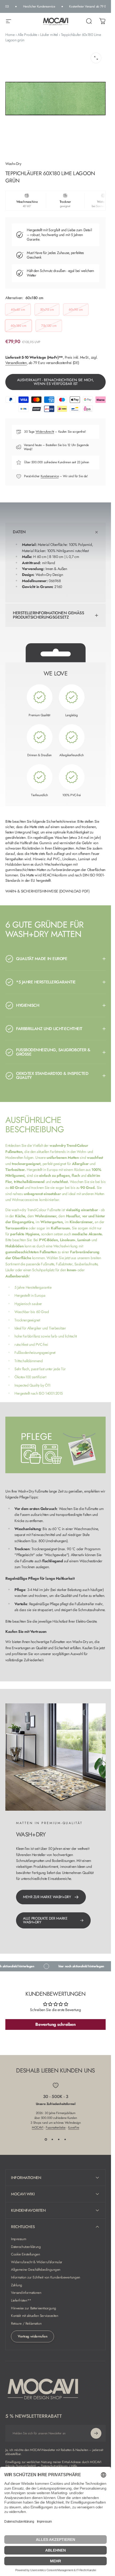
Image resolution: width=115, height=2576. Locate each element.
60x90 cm (76, 310)
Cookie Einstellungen (26, 2255)
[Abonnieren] (96, 2433)
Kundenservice (50, 476)
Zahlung (17, 2285)
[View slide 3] (59, 2140)
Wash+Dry (13, 164)
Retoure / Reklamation (26, 2324)
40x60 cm (18, 310)
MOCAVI (37, 2127)
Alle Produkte (27, 35)
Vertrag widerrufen (32, 2336)
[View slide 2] (52, 2140)
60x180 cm (18, 326)
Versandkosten (16, 363)
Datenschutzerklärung (26, 2247)
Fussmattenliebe (56, 2127)
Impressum (18, 2239)
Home (10, 35)
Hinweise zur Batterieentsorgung (34, 2308)
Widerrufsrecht (45, 432)
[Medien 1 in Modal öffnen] (96, 58)
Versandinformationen (26, 2293)
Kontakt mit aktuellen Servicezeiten (34, 2316)
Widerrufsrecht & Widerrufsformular (37, 2262)
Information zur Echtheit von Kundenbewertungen (46, 2278)
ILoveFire (74, 2127)
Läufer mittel (49, 35)
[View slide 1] (46, 2140)
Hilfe (74, 2466)
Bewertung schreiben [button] (55, 2024)
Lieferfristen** (21, 2301)
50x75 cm (47, 310)
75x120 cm (49, 326)
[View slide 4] (65, 2140)
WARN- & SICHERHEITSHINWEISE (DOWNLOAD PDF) (47, 891)
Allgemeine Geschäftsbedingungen (36, 2270)
